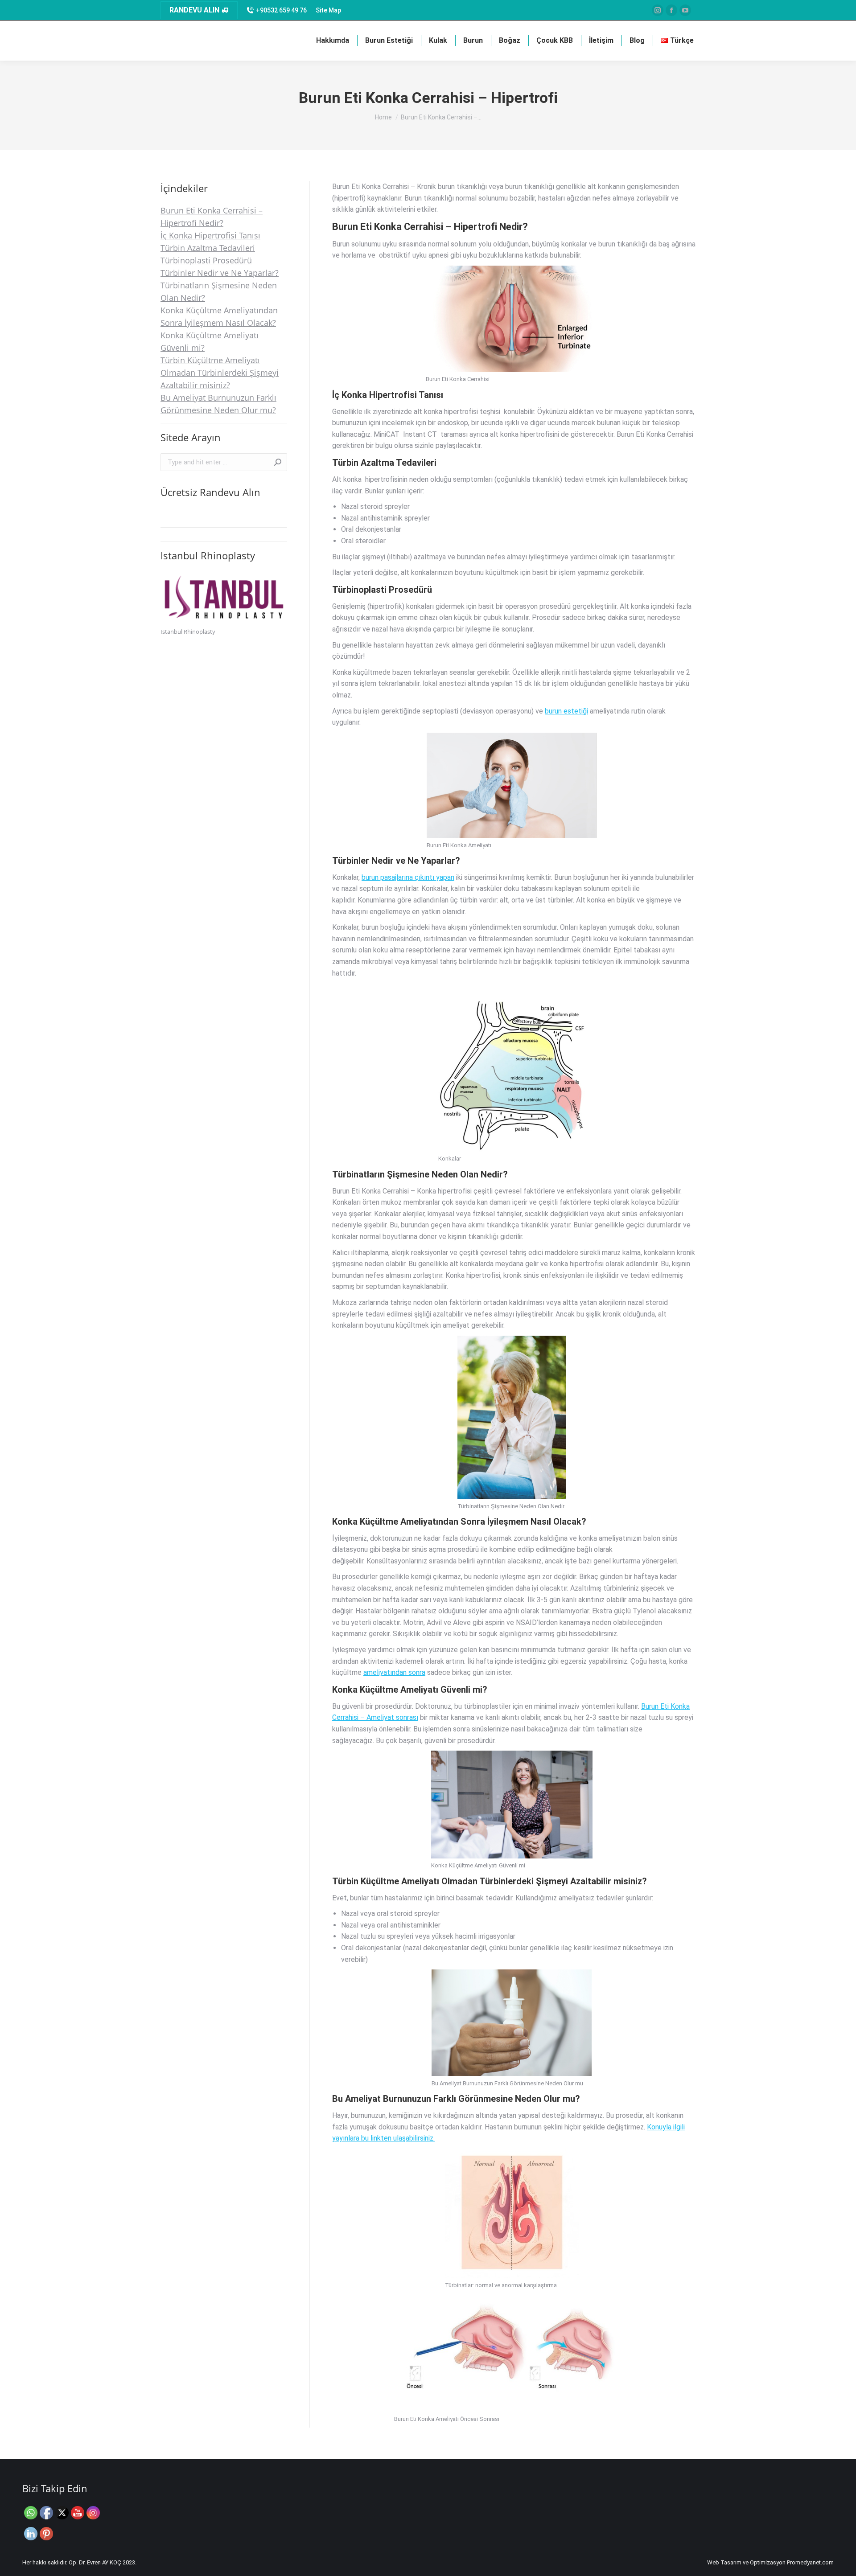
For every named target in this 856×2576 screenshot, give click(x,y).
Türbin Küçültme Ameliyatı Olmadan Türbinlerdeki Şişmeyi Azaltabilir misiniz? (220, 373)
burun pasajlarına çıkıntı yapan (408, 877)
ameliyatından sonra (394, 1672)
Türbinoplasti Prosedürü (206, 260)
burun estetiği (566, 711)
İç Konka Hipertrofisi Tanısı (210, 235)
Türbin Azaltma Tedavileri (208, 248)
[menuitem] (328, 10)
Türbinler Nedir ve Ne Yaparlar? (220, 273)
